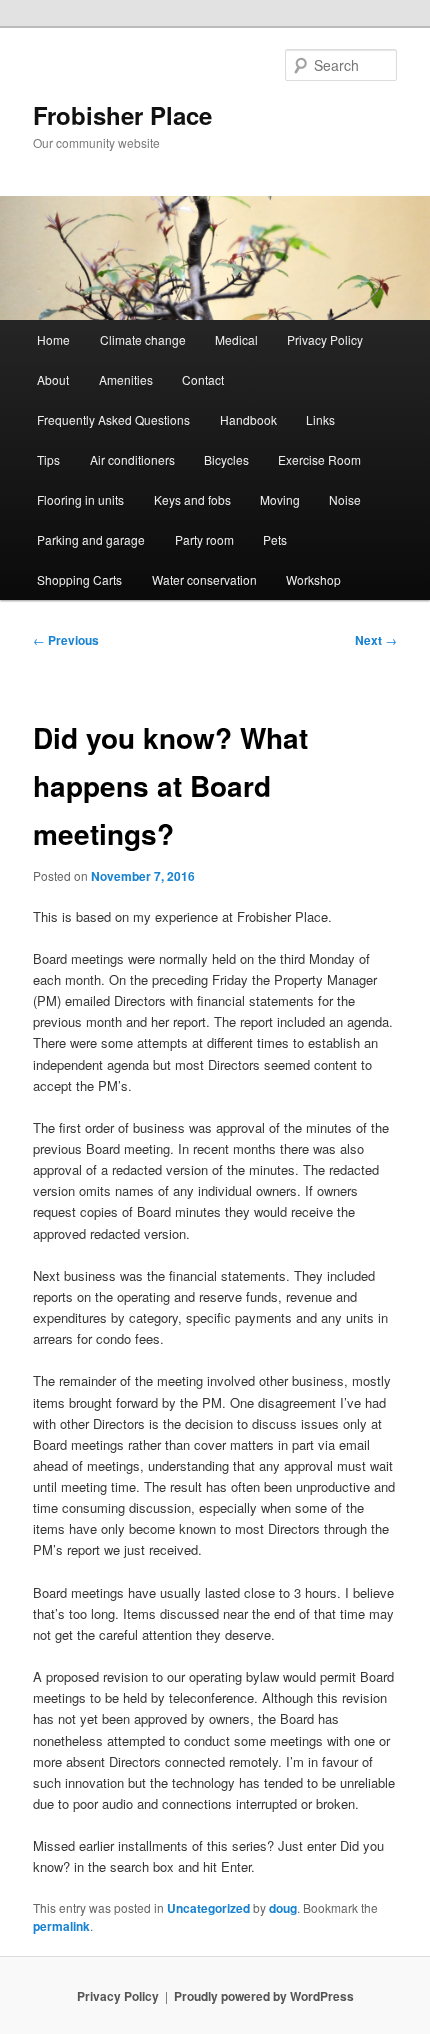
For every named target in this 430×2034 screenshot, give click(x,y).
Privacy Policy (325, 339)
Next (376, 640)
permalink (61, 1926)
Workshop (313, 579)
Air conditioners (132, 459)
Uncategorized (208, 1908)
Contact (203, 379)
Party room (204, 539)
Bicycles (226, 459)
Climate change (143, 339)
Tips (48, 459)
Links (320, 419)
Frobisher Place (122, 115)
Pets (275, 539)
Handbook (248, 419)
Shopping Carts (79, 579)
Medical (236, 339)
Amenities (126, 379)
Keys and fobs (192, 499)
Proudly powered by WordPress (264, 1996)
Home (53, 339)
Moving (280, 499)
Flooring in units (80, 499)
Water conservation (204, 579)
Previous (66, 640)
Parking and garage (91, 539)
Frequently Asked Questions (113, 419)
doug (283, 1908)
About (53, 379)
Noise (345, 499)
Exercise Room (319, 459)
